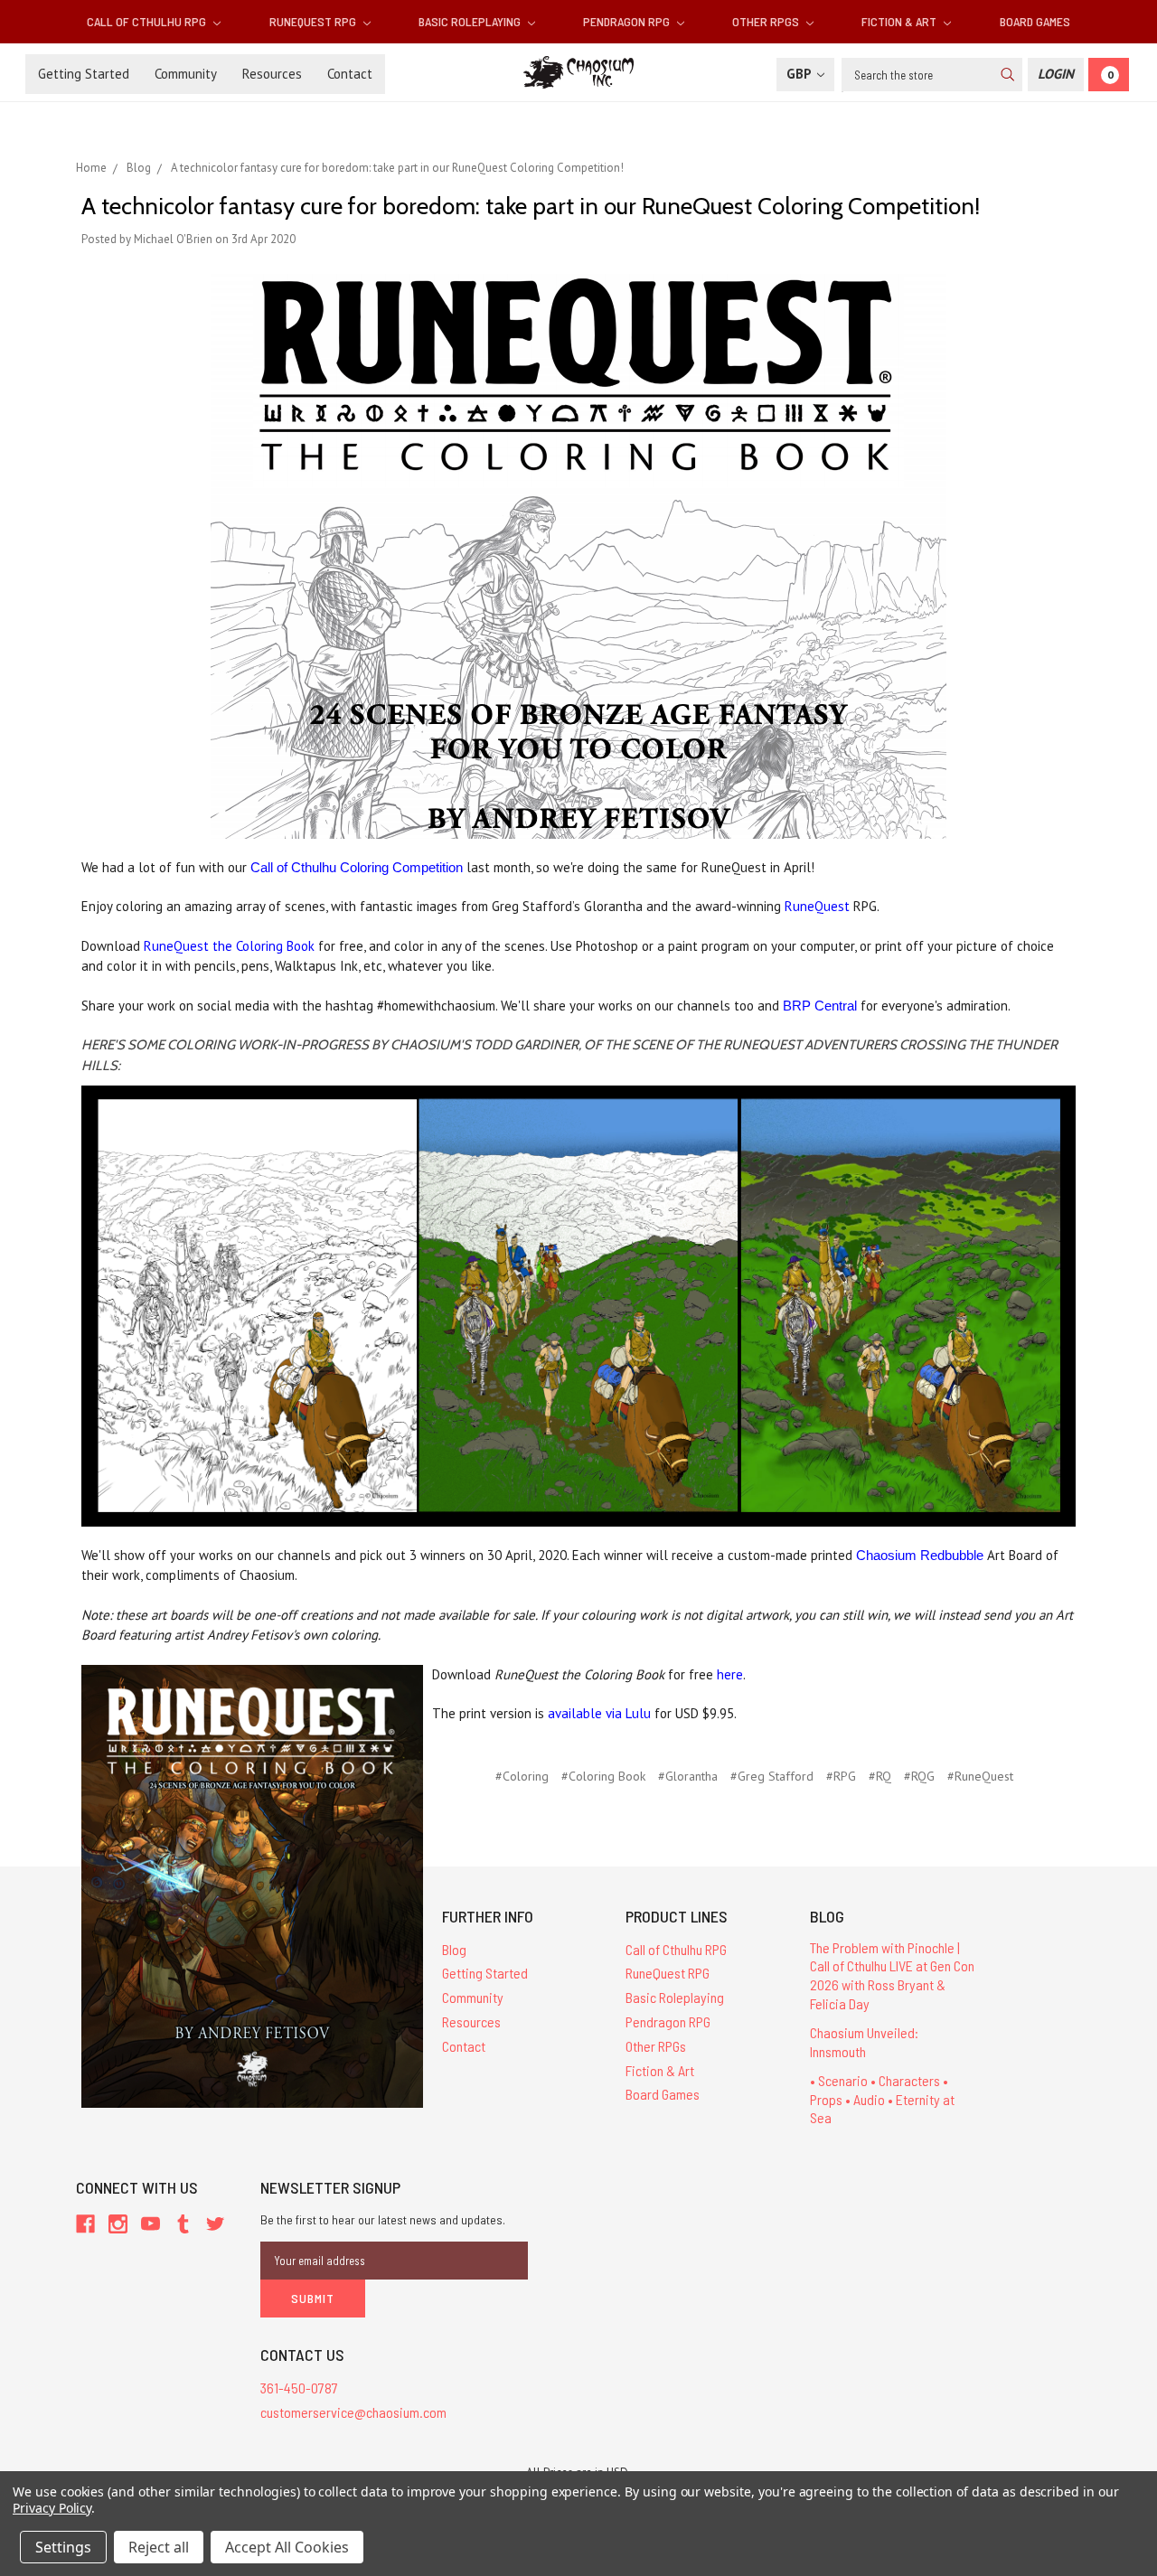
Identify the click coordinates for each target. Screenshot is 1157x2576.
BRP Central (820, 1006)
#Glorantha (688, 1776)
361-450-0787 (299, 2388)
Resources (272, 74)
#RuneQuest (980, 1776)
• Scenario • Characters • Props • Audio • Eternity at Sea (882, 2099)
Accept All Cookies (287, 2547)
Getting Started (84, 74)
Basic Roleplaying (471, 21)
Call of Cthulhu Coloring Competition (357, 867)
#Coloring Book (603, 1776)
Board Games (1035, 21)
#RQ (880, 1776)
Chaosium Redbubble (920, 1555)
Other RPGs (767, 21)
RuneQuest (817, 906)
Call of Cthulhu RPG (148, 21)
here (730, 1674)
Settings (63, 2547)
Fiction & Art (900, 21)
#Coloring (522, 1776)
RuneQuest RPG (314, 21)
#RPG (841, 1776)
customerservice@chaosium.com (353, 2412)
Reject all (159, 2547)
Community (186, 74)
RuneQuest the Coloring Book (229, 946)
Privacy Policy (52, 2508)
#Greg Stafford (772, 1776)
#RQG (919, 1776)
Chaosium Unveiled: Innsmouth (864, 2042)
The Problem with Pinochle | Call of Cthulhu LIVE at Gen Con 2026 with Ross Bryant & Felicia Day (892, 1975)
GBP (800, 74)
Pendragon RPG (628, 21)
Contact (350, 74)
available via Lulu (599, 1713)
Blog (454, 1949)
